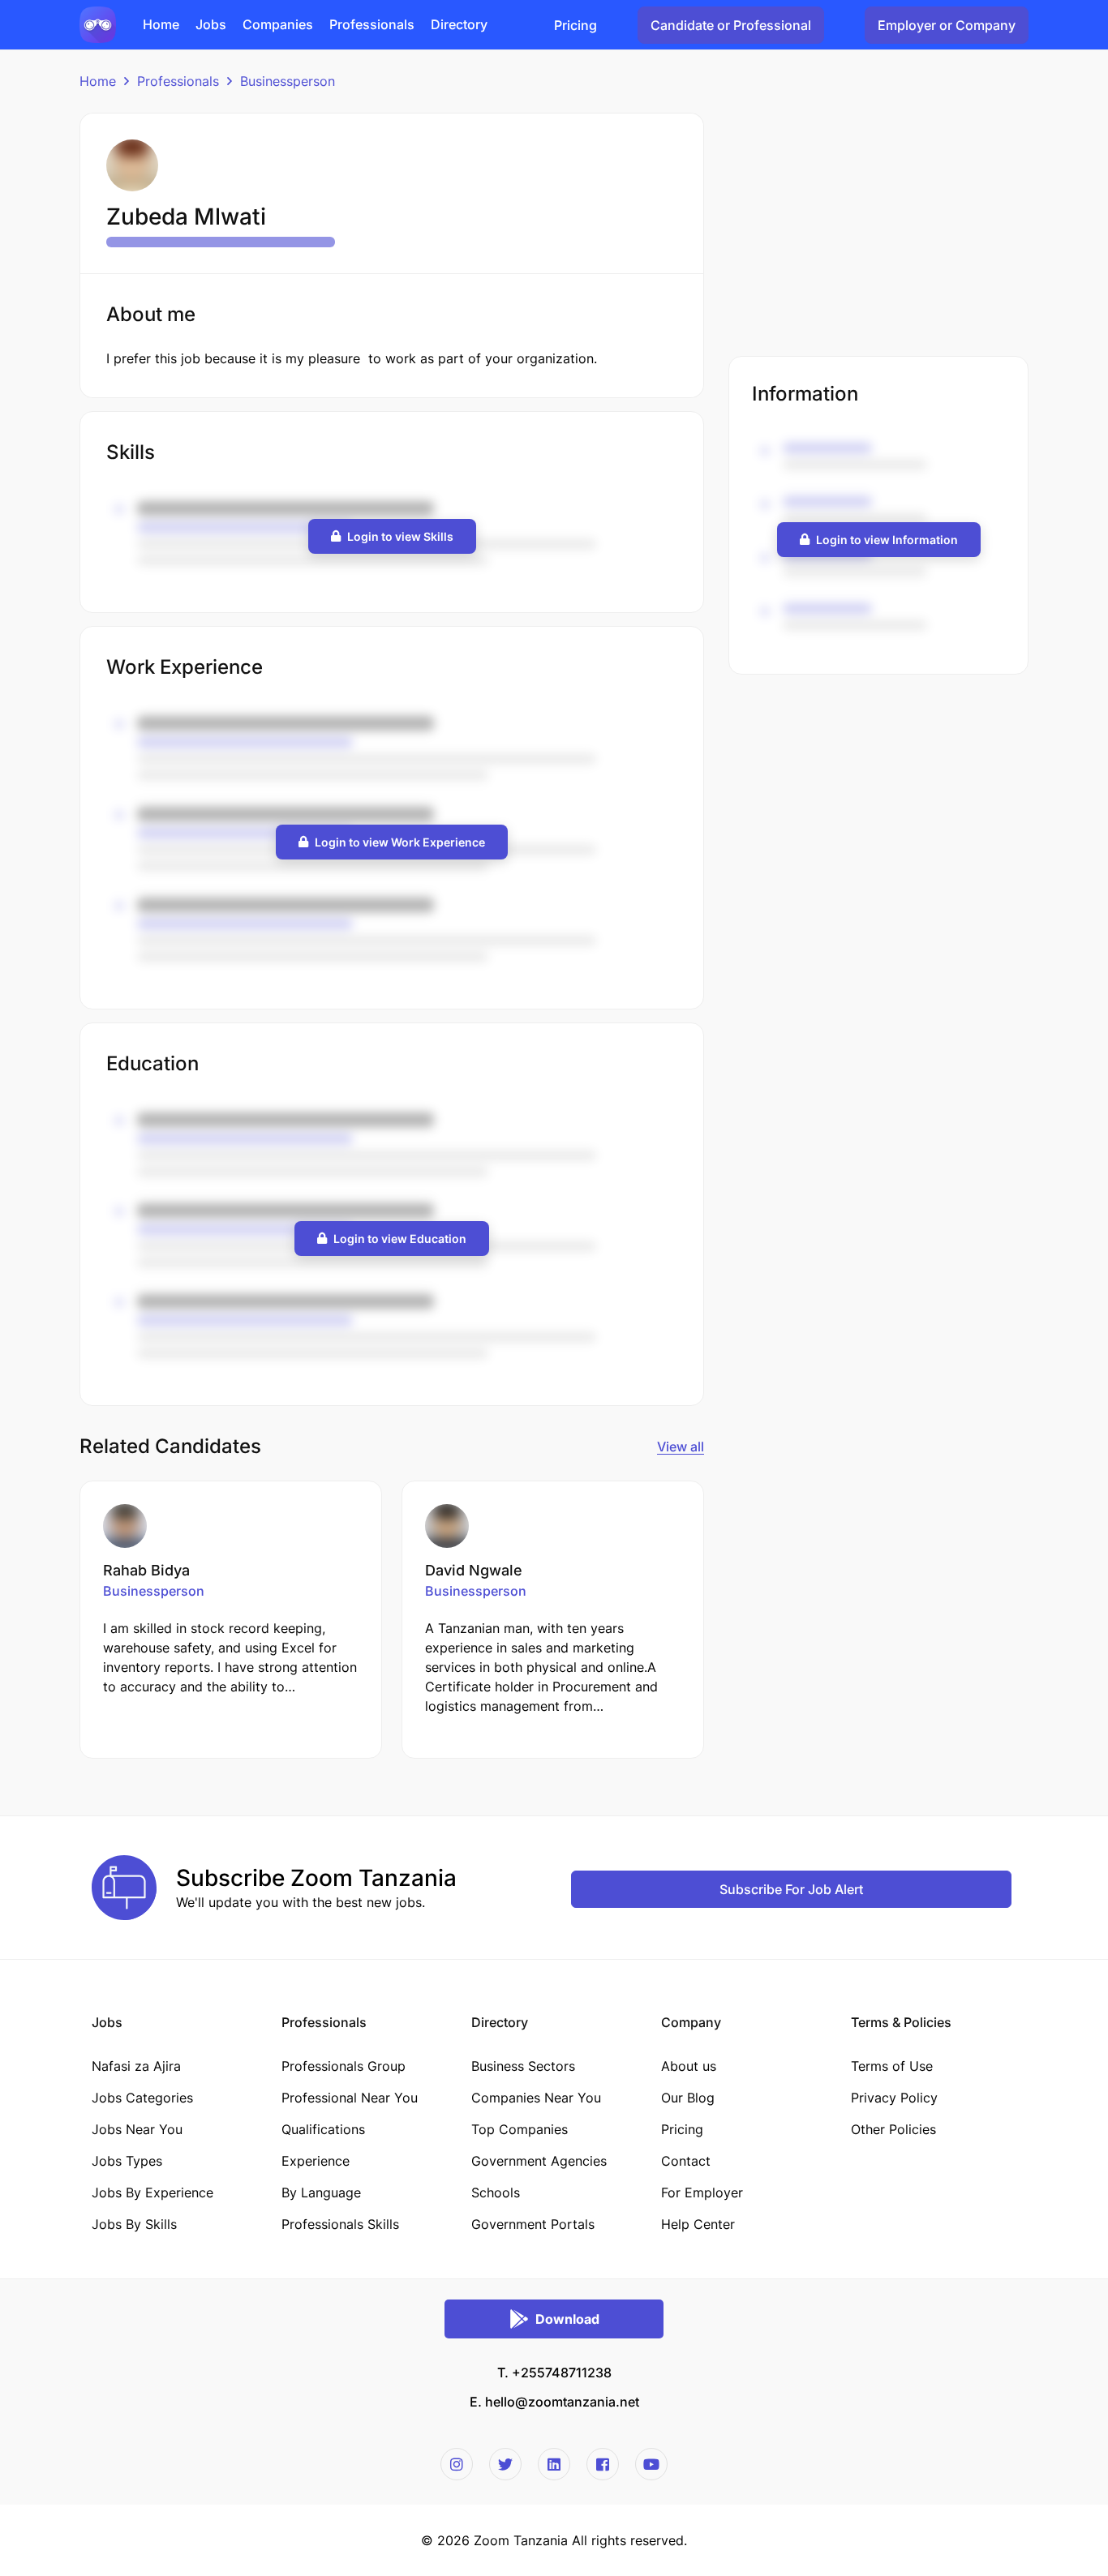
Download (567, 2319)
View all (681, 1447)
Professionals (178, 81)
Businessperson (288, 81)
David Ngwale (474, 1570)
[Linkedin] (554, 2464)
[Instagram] (457, 2464)
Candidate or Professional (731, 25)
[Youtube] (651, 2464)
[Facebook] (603, 2464)
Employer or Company (947, 25)
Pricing (575, 25)
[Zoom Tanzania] (98, 24)
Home (98, 81)
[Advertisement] (878, 226)
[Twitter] (505, 2464)
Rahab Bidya (146, 1570)
